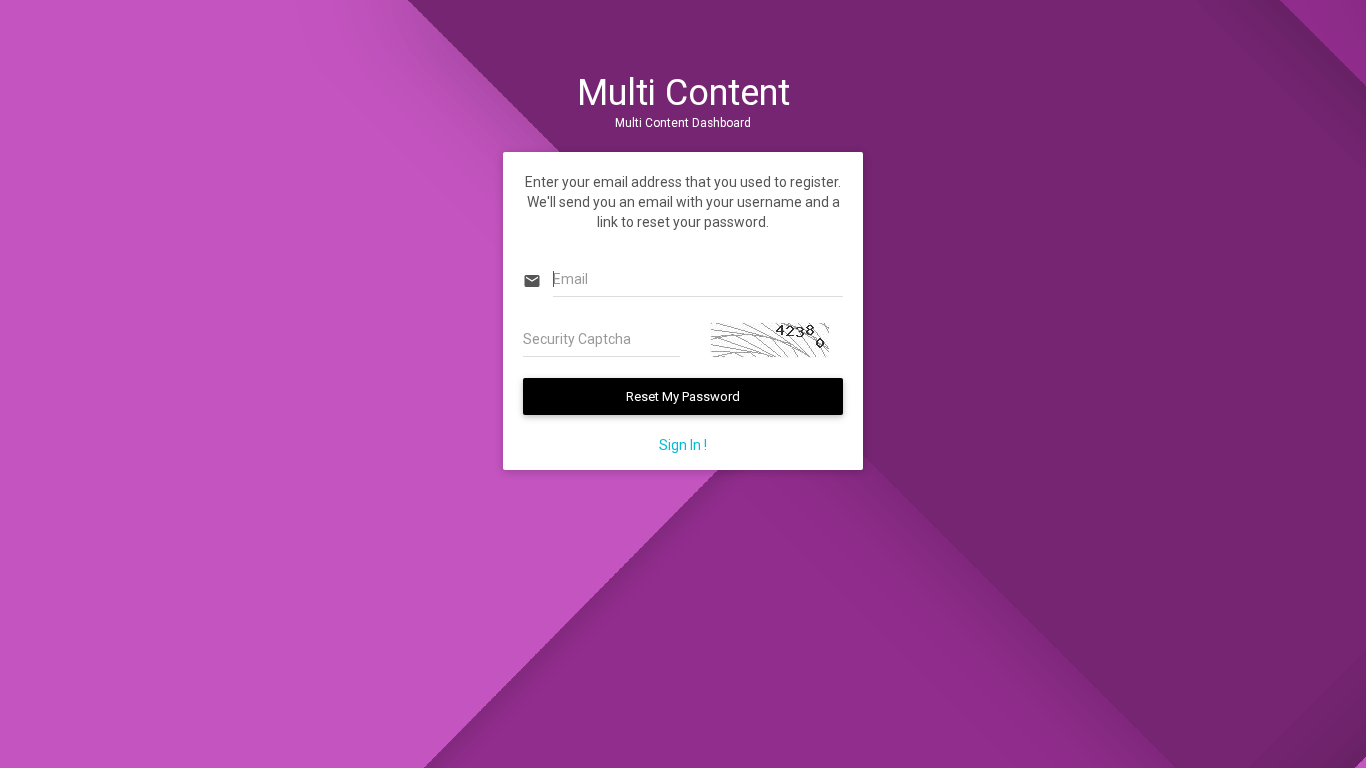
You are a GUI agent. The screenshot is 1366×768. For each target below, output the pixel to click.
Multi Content (683, 93)
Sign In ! (683, 445)
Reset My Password (683, 396)
